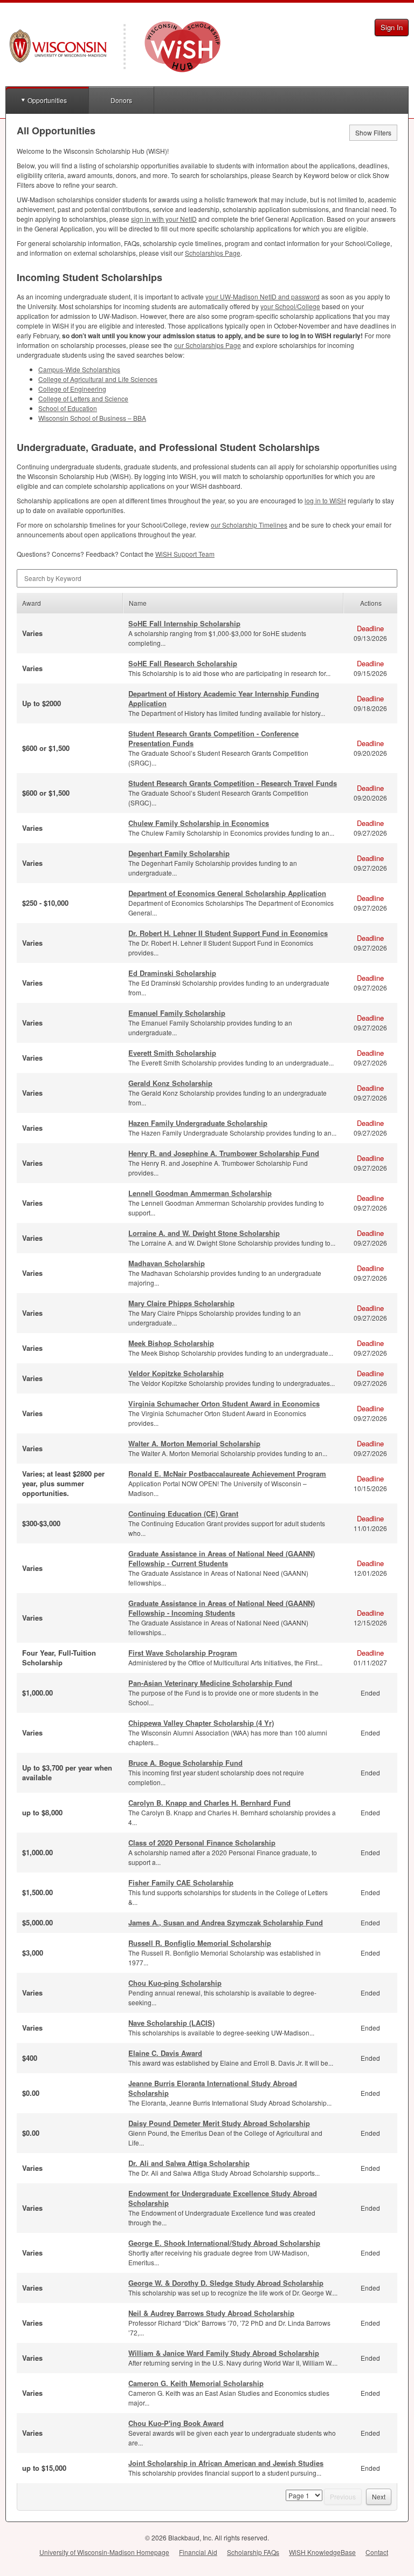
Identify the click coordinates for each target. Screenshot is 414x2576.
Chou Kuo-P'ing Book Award (176, 2423)
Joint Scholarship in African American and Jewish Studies (226, 2463)
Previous (343, 2496)
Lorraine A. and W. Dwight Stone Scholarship (204, 1233)
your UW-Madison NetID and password (263, 296)
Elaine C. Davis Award (165, 2053)
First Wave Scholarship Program (183, 1653)
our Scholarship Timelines (249, 525)
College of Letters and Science (83, 398)
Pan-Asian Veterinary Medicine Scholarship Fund (210, 1683)
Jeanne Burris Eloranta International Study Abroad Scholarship (213, 2088)
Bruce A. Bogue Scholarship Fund (185, 1763)
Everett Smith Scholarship (172, 1053)
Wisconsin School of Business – (92, 418)
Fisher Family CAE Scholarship (181, 1883)
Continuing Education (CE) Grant (183, 1514)
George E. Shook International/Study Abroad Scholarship (224, 2243)
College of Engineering (72, 389)
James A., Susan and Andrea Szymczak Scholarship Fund (226, 1922)
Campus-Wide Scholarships (79, 369)
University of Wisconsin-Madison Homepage (104, 2552)
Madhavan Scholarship (167, 1263)
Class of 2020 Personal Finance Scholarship (202, 1843)
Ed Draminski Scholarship (172, 973)
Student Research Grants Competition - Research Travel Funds (233, 783)
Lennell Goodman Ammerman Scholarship (200, 1193)
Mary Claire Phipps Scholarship (181, 1303)
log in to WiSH (325, 500)
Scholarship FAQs (253, 2552)
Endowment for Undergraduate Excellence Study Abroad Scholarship (223, 2198)
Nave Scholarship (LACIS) (171, 2023)
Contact (377, 2552)
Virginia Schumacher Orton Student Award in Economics (224, 1403)
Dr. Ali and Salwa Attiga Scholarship (189, 2163)
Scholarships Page (213, 253)
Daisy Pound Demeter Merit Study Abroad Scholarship (219, 2123)
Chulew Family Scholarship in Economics (199, 823)
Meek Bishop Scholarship (171, 1343)
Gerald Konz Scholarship (170, 1083)
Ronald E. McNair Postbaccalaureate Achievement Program (227, 1474)
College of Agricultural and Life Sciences (98, 379)
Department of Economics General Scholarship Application (227, 893)
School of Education (68, 408)
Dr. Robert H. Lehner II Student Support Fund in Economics (228, 933)
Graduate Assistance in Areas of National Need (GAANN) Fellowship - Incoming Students (222, 1608)
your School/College (290, 306)
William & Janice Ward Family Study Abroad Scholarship (224, 2353)
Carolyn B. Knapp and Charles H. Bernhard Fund (209, 1803)
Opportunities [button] (47, 100)
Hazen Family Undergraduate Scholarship (198, 1123)
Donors (121, 100)
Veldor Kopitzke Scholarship (176, 1373)
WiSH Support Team (185, 554)
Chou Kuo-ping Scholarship (175, 1983)
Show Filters (373, 132)
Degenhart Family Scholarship (179, 853)
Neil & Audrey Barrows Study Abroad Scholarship (211, 2313)
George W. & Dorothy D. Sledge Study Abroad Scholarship (226, 2283)
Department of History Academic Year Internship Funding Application (224, 698)
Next (379, 2496)
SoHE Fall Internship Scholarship (184, 623)
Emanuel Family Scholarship (177, 1013)
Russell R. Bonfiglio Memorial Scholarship (200, 1943)
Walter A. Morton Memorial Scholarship (194, 1443)
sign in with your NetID (164, 219)
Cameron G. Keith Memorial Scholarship (196, 2383)
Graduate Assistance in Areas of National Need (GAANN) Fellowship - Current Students (222, 1558)
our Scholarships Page (208, 345)
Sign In (392, 27)
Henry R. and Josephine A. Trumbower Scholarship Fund (224, 1153)
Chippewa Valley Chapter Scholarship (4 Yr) (201, 1723)
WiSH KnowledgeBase (322, 2552)
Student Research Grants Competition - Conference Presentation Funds (213, 738)
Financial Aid (198, 2552)
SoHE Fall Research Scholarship (183, 663)
